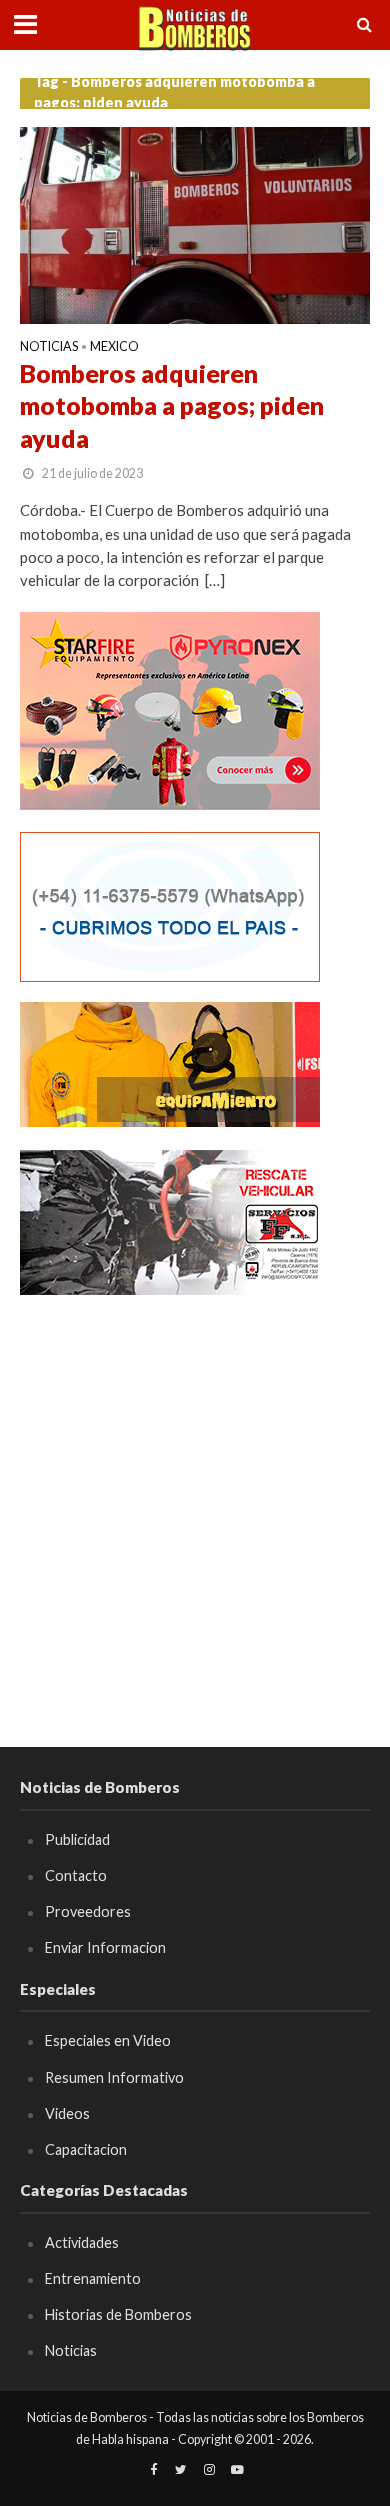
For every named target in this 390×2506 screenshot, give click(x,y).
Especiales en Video (108, 2040)
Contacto (76, 1875)
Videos (67, 2113)
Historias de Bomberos (118, 2314)
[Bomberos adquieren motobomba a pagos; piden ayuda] (195, 223)
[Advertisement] (195, 1512)
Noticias (49, 347)
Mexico (114, 347)
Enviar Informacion (105, 1947)
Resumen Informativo (114, 2077)
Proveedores (88, 1911)
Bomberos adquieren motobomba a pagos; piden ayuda (172, 405)
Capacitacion (86, 2149)
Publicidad (77, 1839)
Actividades (82, 2242)
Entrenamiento (93, 2278)
